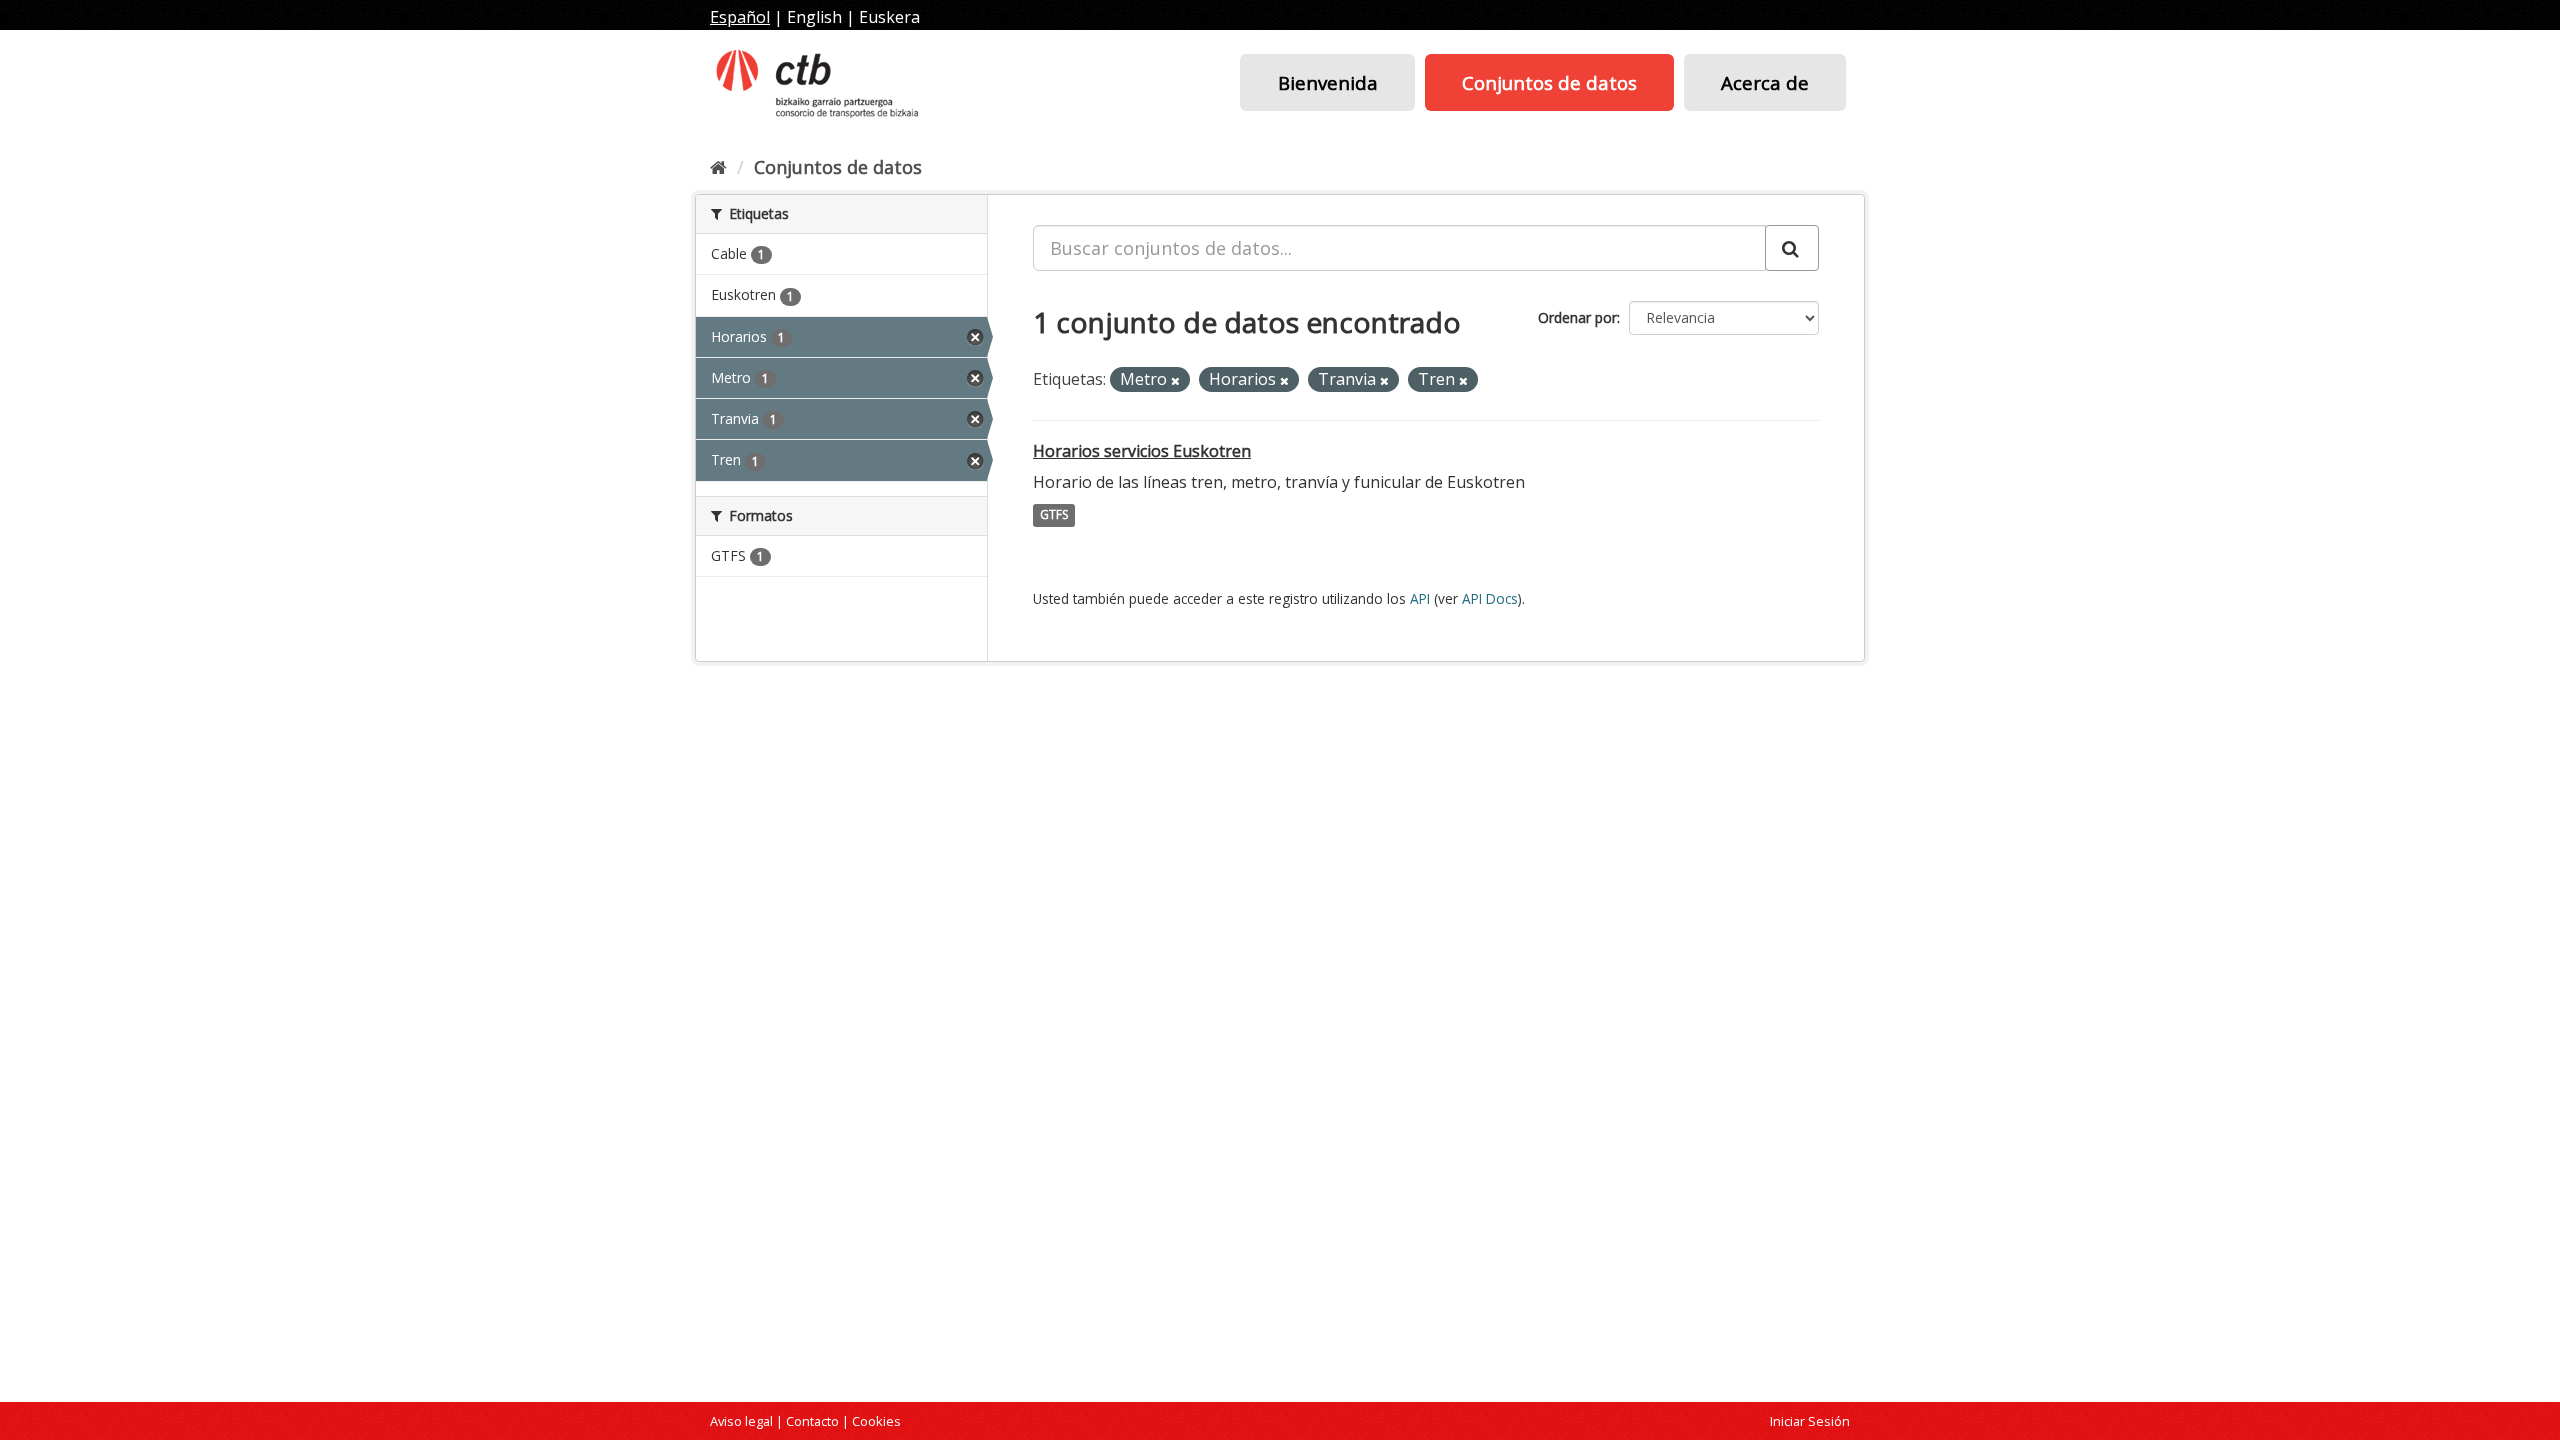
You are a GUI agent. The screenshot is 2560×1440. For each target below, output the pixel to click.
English (814, 17)
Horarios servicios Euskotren (1142, 451)
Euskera (889, 17)
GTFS (1054, 515)
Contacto (812, 1421)
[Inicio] (718, 167)
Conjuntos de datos (1549, 82)
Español (740, 17)
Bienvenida (1328, 82)
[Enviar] (1792, 248)
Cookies (876, 1421)
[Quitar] (1175, 380)
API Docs (1490, 598)
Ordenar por (1577, 317)
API (1420, 598)
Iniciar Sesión (1810, 1421)
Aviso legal (741, 1421)
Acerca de (1765, 82)
